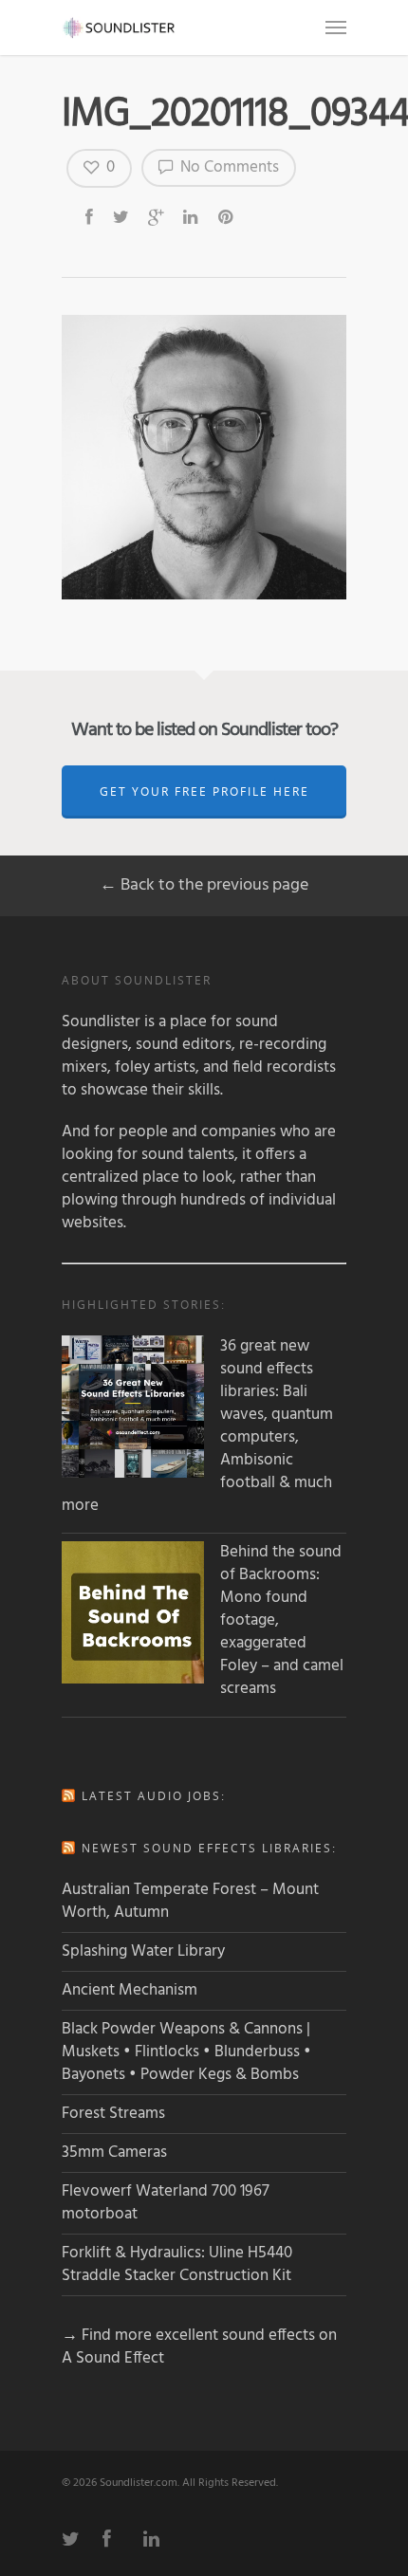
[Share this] (91, 216)
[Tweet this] (122, 216)
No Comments (228, 167)
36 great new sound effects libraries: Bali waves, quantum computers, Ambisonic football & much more (197, 1426)
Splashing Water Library (143, 1951)
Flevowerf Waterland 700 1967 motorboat (166, 2203)
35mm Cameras (114, 2153)
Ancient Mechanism (130, 1990)
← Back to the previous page (204, 885)
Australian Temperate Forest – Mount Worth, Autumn (190, 1901)
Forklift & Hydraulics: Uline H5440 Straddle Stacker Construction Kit (177, 2264)
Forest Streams (113, 2114)
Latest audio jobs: (154, 1796)
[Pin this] (227, 216)
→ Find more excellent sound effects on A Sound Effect (199, 2347)
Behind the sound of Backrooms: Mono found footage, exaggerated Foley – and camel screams (282, 1621)
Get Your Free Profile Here (204, 791)
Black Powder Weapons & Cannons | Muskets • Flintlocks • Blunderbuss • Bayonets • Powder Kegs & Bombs (186, 2052)
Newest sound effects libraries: (209, 1848)
